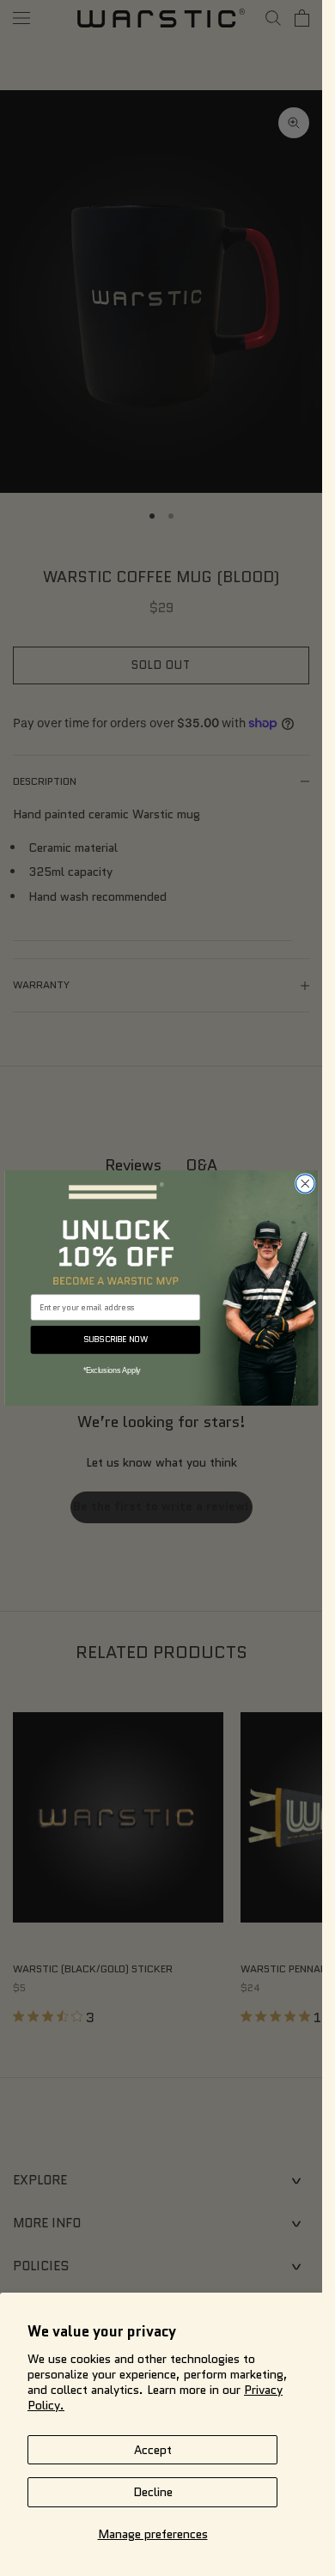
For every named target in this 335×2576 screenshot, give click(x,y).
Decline (153, 2492)
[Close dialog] (305, 1184)
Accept (153, 2450)
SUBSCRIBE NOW (115, 1340)
